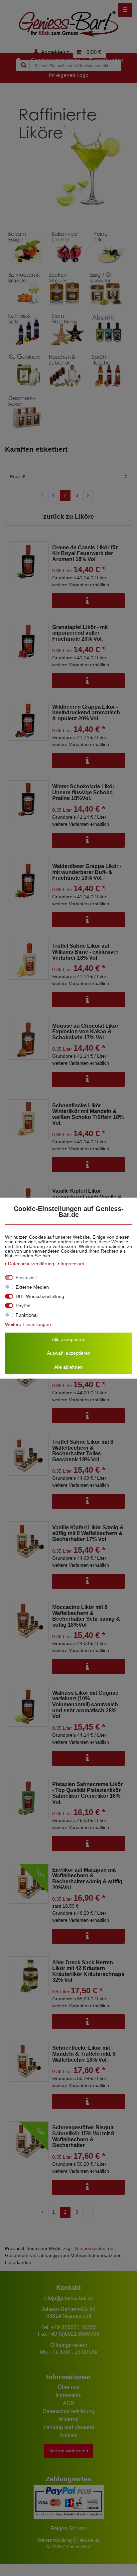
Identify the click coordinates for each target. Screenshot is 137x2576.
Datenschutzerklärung (68, 2411)
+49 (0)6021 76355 (73, 2327)
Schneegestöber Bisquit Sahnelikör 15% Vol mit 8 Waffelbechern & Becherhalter (83, 2136)
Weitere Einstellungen (28, 1324)
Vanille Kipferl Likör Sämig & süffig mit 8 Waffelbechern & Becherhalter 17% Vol (88, 1533)
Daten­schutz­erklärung (32, 1263)
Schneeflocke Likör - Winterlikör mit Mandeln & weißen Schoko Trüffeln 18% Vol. (88, 1114)
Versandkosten (90, 2248)
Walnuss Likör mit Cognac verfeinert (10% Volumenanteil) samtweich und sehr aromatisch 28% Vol (85, 1704)
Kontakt (68, 2435)
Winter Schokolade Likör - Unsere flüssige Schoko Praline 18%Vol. (85, 792)
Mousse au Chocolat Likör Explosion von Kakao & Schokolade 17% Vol (85, 1032)
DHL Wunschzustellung (40, 1296)
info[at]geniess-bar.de (68, 2298)
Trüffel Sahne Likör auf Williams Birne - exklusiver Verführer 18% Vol (85, 952)
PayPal (23, 1305)
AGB (68, 2403)
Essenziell (26, 1277)
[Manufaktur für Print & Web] (86, 2540)
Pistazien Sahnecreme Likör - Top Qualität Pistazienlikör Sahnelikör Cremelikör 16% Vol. (87, 1793)
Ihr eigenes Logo (69, 75)
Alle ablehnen (68, 1367)
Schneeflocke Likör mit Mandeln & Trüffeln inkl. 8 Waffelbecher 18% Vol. (84, 2054)
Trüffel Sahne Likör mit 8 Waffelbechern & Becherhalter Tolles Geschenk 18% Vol (83, 1451)
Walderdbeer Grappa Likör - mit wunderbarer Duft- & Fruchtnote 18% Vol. (87, 872)
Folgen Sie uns (68, 2528)
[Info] (88, 601)
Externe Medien (32, 1287)
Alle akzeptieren (69, 1339)
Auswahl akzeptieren (69, 1353)
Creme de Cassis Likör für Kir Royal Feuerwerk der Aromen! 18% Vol (85, 553)
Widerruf (68, 2419)
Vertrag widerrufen (69, 2451)
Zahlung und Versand (69, 2427)
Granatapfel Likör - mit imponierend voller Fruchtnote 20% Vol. (80, 633)
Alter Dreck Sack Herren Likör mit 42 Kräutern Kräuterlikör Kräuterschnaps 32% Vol (88, 1971)
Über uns (69, 2387)
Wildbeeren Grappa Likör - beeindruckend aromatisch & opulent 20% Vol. (86, 713)
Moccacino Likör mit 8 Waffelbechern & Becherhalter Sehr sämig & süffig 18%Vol (86, 1616)
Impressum (68, 2395)
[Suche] (23, 65)
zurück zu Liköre (69, 516)
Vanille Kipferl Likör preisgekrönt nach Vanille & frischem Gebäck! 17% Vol (87, 1197)
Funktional (27, 1315)
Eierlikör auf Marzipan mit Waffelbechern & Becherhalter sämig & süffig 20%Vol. (87, 1879)
